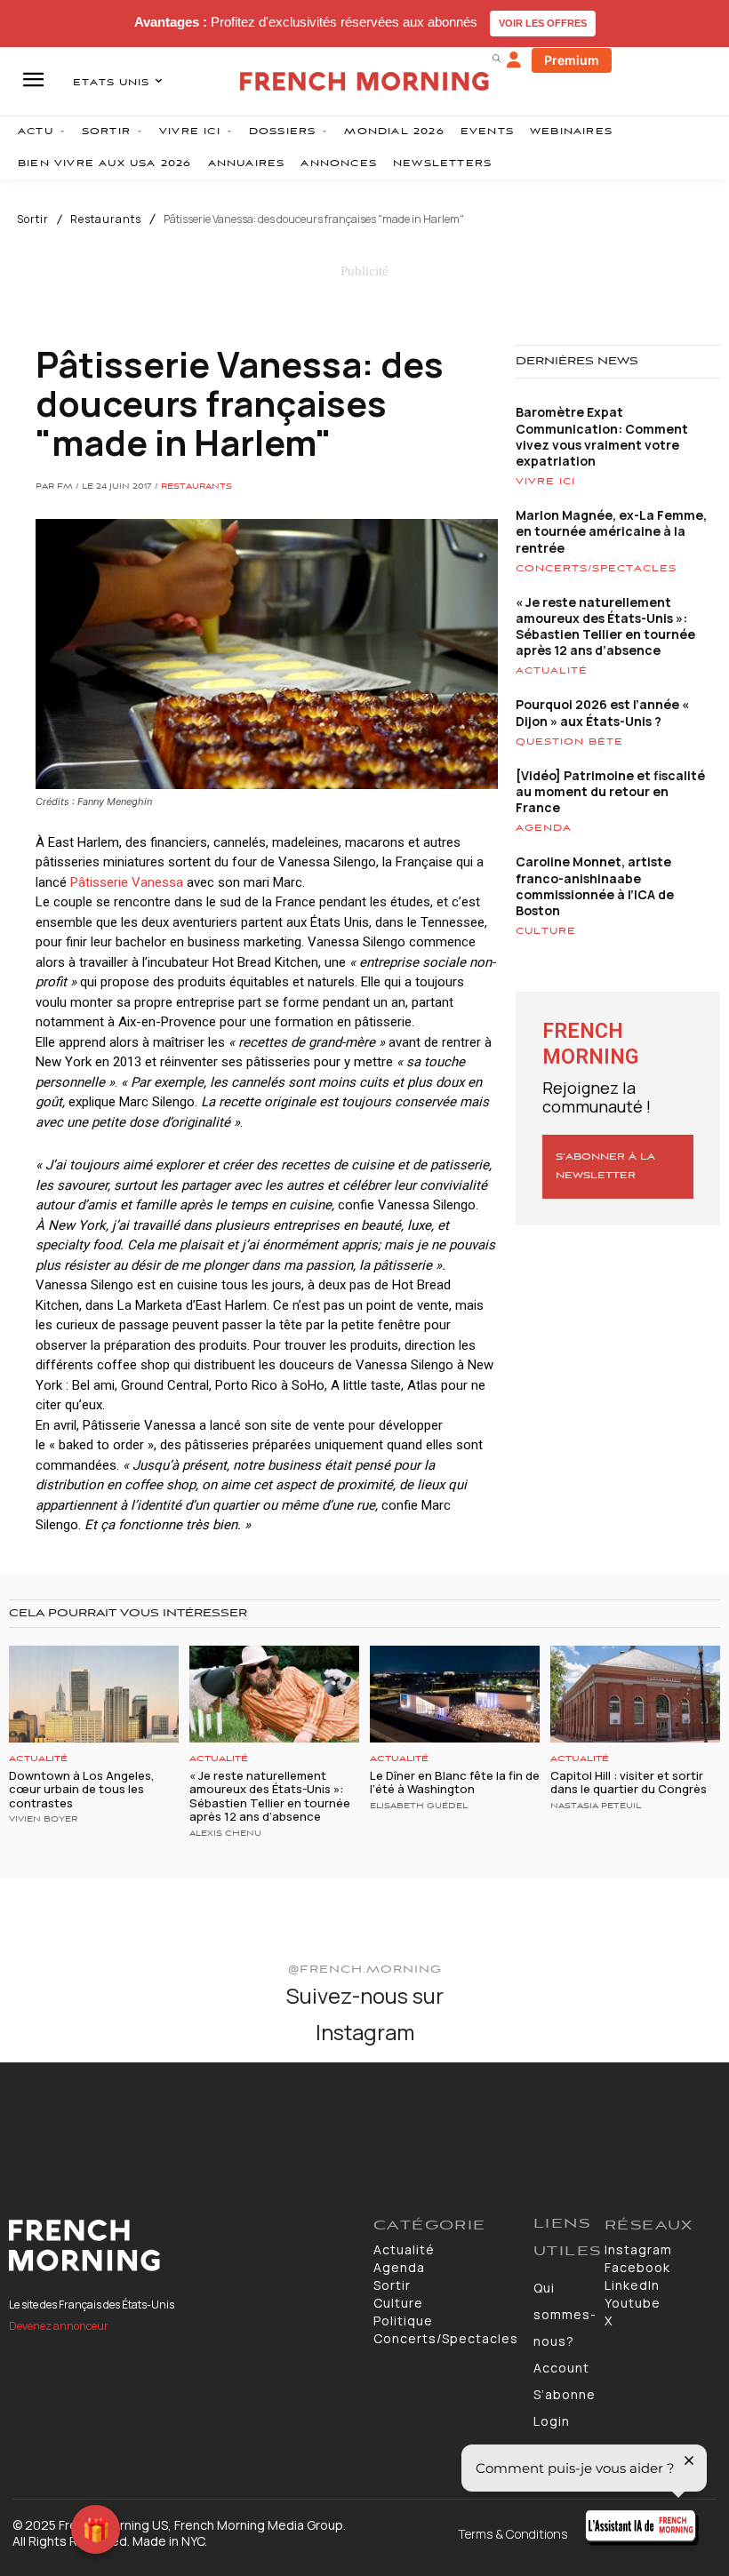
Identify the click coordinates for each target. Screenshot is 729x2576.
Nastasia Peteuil (596, 1806)
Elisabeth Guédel (419, 1806)
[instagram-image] (59, 2121)
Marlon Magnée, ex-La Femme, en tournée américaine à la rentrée (611, 531)
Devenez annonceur (59, 2326)
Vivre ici (545, 482)
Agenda (544, 828)
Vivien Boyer (43, 1820)
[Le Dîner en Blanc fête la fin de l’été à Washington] (455, 1694)
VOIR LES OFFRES (543, 23)
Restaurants (106, 219)
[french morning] (364, 81)
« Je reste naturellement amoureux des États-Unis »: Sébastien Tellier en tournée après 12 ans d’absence (605, 626)
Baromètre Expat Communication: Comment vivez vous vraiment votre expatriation (602, 436)
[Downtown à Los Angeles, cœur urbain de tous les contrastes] (94, 1694)
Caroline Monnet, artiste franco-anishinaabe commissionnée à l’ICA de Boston (595, 886)
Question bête (569, 742)
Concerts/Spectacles (596, 569)
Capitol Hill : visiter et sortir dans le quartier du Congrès (629, 1782)
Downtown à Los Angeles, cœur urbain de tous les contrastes (82, 1789)
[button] (496, 58)
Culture (546, 931)
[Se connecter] (514, 60)
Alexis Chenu (225, 1834)
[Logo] (182, 2245)
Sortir (33, 219)
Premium (572, 60)
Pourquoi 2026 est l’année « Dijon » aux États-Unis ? (602, 712)
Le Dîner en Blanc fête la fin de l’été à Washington (455, 1782)
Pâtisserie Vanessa (127, 882)
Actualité (552, 671)
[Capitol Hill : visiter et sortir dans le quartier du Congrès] (635, 1694)
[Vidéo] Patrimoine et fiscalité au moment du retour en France (610, 791)
